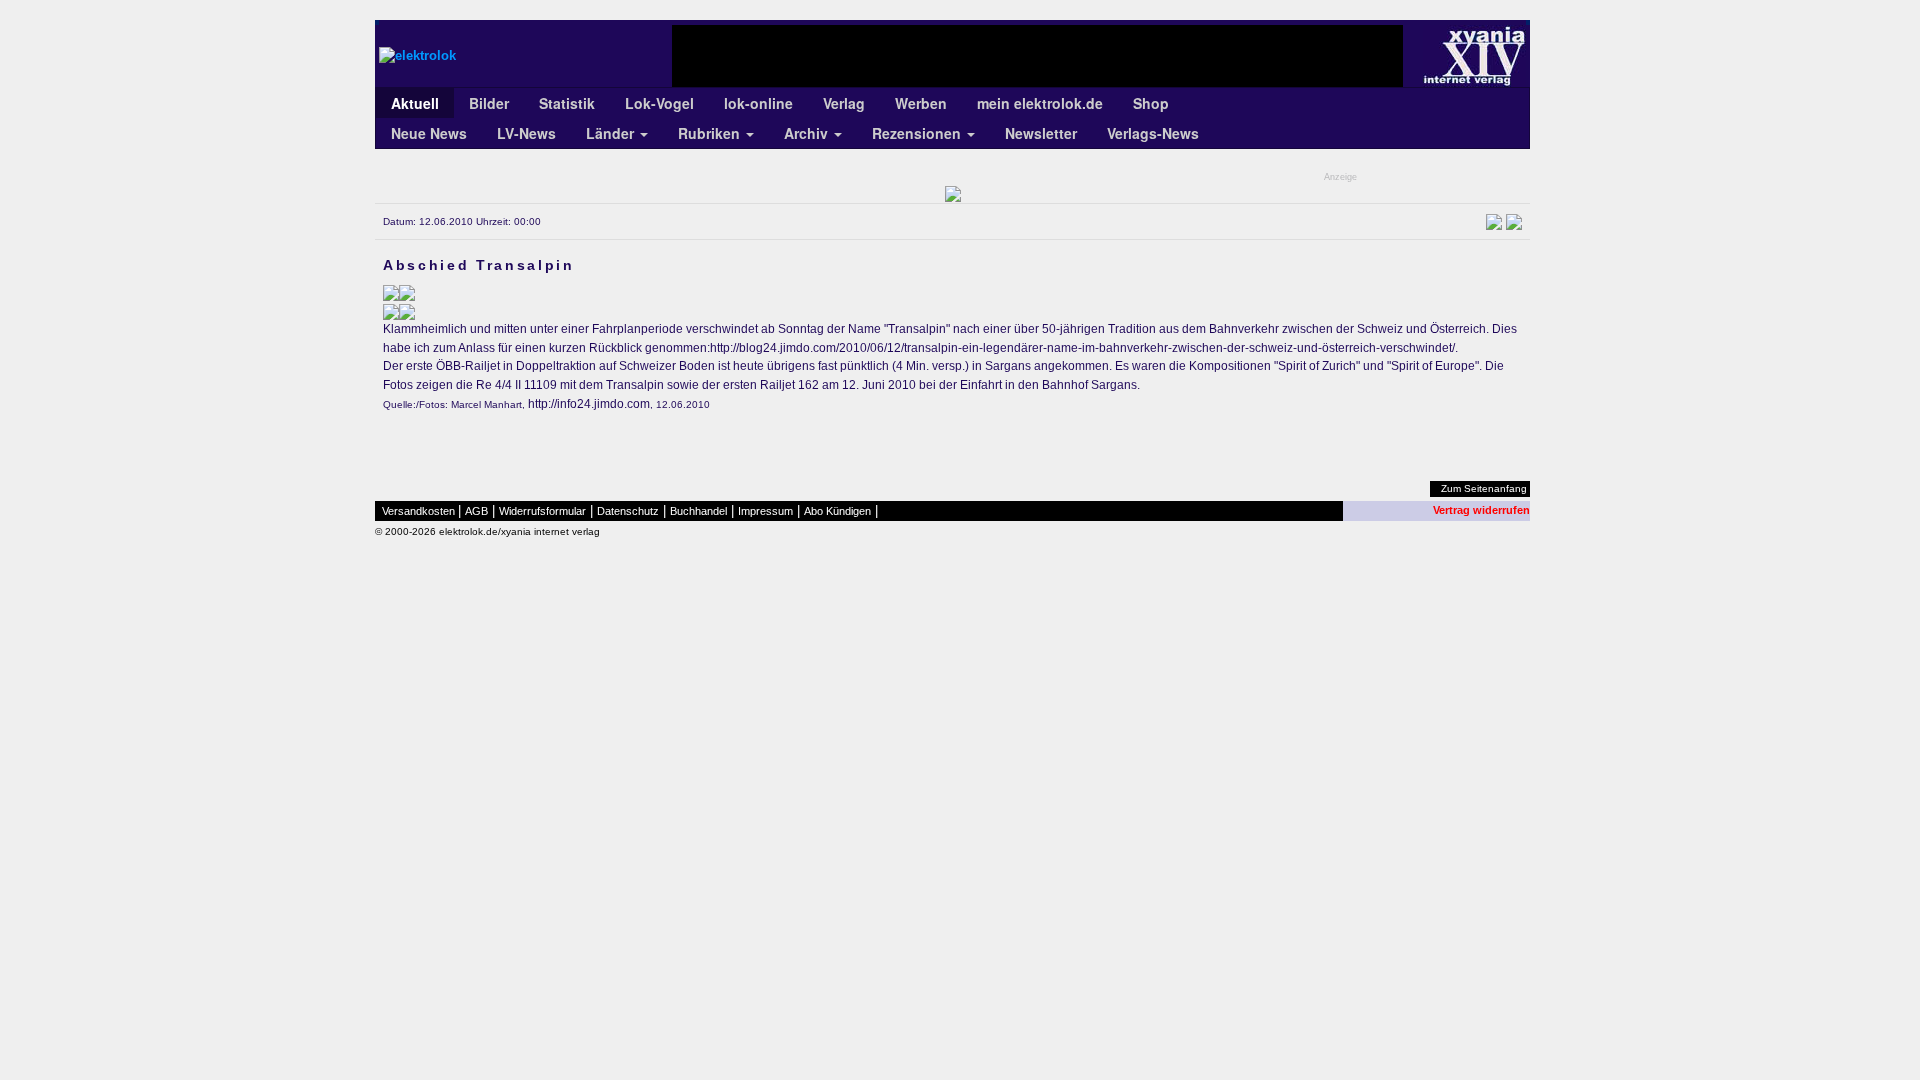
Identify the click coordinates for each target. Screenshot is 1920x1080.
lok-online (758, 103)
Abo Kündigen (837, 511)
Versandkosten (418, 511)
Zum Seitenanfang (1484, 488)
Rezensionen (918, 133)
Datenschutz (628, 511)
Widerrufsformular (542, 511)
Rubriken (711, 133)
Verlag (844, 103)
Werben (921, 103)
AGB (476, 511)
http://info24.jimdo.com (589, 404)
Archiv (808, 133)
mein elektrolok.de (1040, 103)
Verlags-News (1153, 133)
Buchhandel (698, 511)
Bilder (489, 103)
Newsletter (1041, 133)
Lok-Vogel (659, 103)
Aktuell (415, 103)
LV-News (526, 133)
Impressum (765, 511)
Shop (1151, 103)
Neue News (429, 133)
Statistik (567, 103)
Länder (612, 133)
